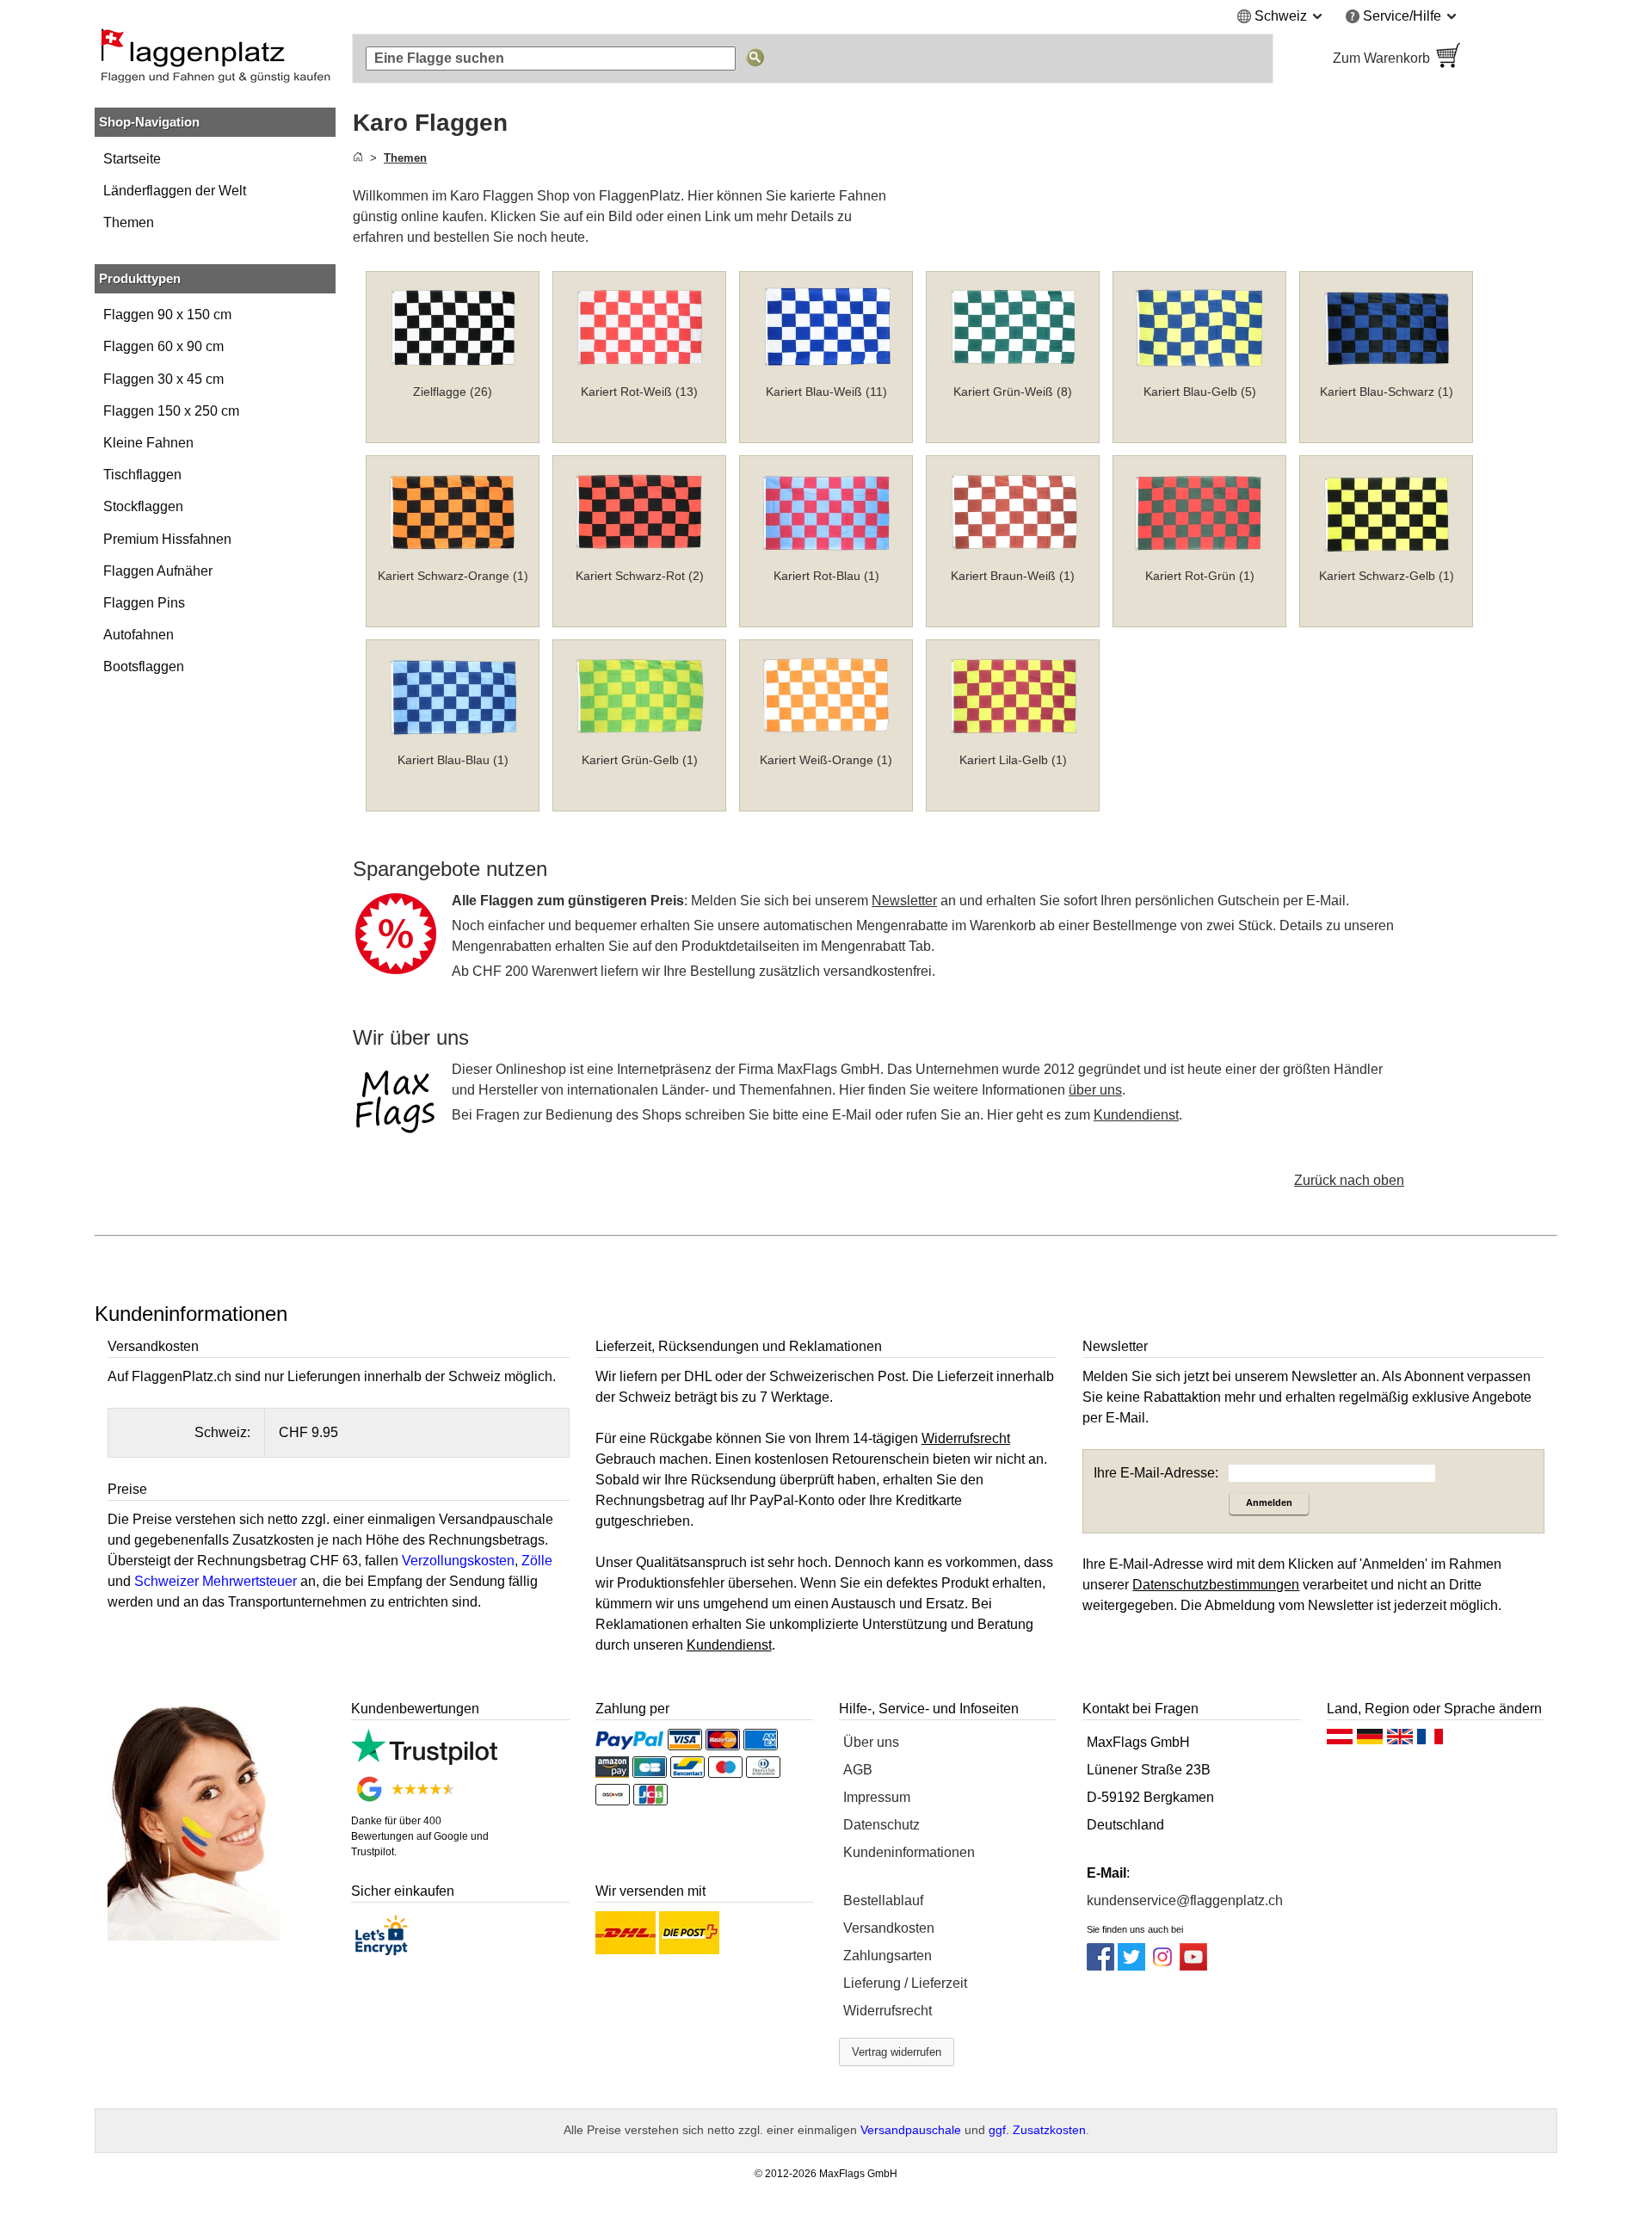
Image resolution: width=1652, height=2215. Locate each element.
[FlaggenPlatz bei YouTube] (1193, 1966)
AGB (858, 1770)
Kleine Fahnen (148, 443)
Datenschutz (881, 1825)
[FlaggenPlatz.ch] (215, 59)
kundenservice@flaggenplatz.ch (1185, 1900)
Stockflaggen (143, 506)
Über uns (871, 1742)
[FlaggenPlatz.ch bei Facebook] (1100, 1966)
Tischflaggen (142, 475)
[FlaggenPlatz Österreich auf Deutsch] (1340, 1741)
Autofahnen (139, 635)
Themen (129, 222)
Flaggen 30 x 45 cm (163, 379)
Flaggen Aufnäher (158, 571)
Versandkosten (889, 1928)
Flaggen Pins (144, 603)
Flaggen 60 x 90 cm (163, 346)
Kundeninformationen (909, 1852)
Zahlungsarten (888, 1956)
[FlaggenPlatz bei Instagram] (1162, 1966)
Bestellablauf (883, 1900)
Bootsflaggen (144, 666)
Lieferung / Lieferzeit (905, 1983)
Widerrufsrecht (888, 2011)
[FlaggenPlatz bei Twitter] (1131, 1966)
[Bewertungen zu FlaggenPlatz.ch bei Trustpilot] (424, 1760)
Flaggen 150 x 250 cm (171, 411)
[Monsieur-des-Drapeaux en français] (1430, 1741)
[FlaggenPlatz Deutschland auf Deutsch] (1370, 1741)
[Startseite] (358, 158)
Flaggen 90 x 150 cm (167, 315)
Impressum (877, 1797)
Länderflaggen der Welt (175, 191)
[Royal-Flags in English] (1400, 1741)
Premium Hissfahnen (167, 539)
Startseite (132, 159)
